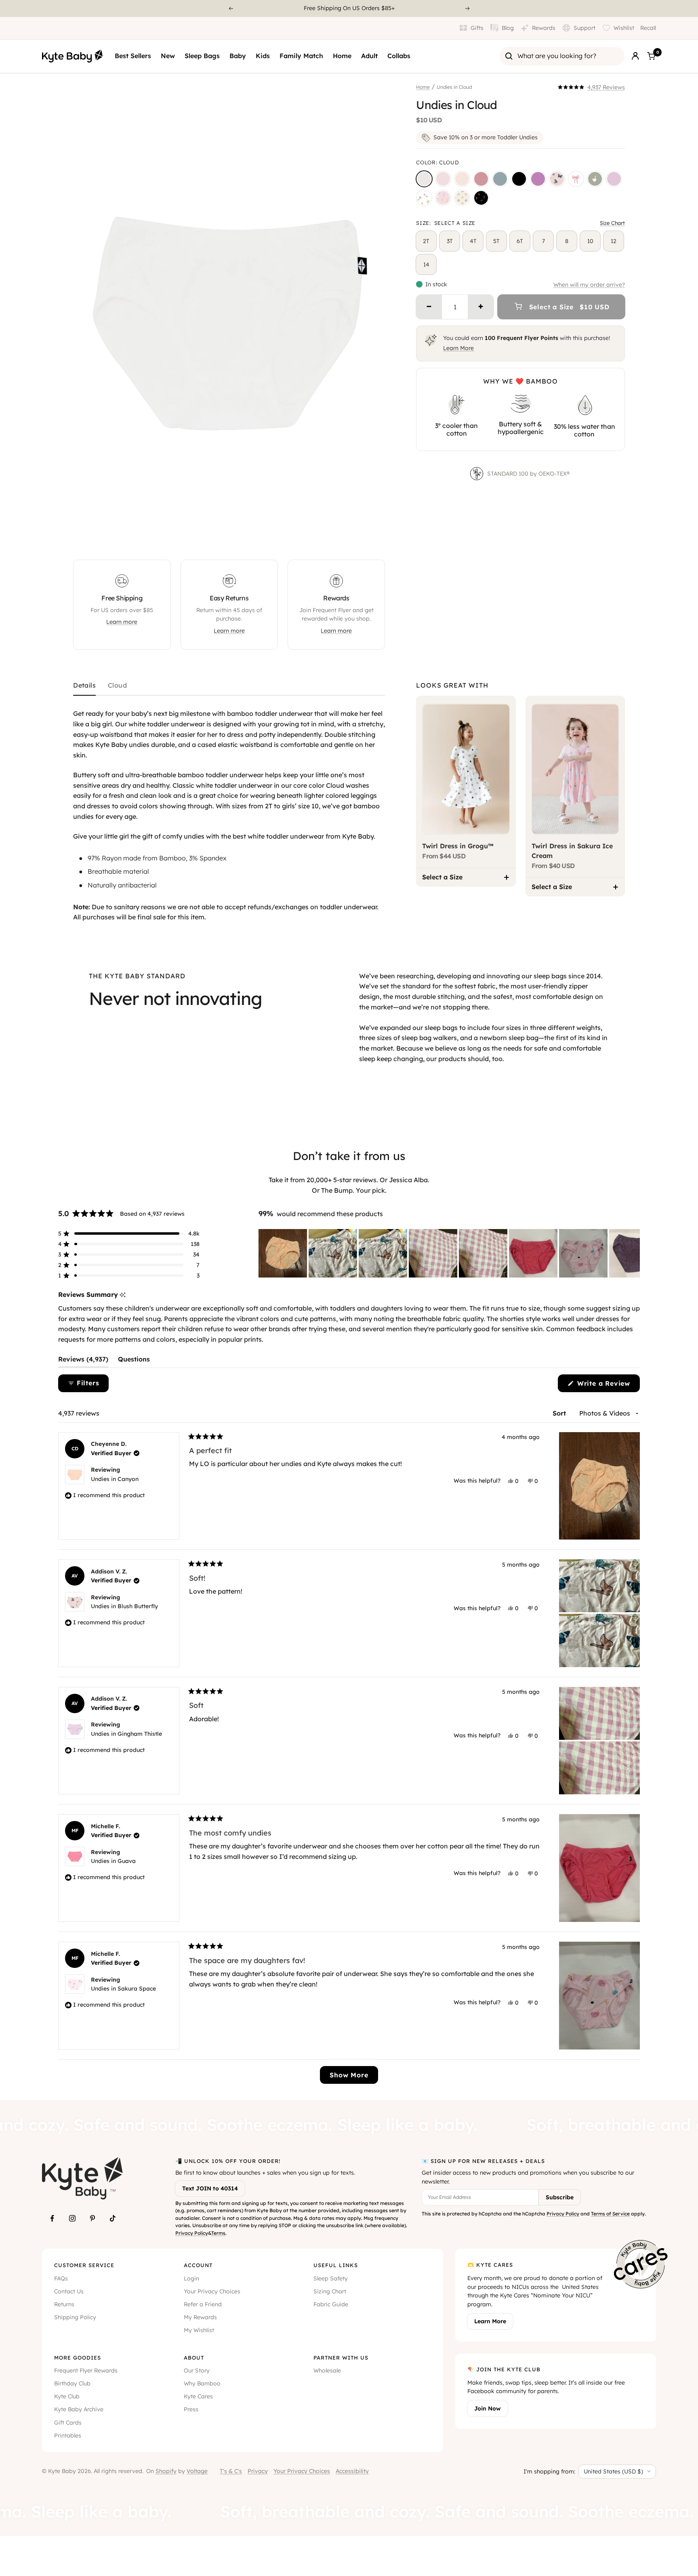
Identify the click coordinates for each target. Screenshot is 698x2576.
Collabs (399, 56)
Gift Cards (68, 2423)
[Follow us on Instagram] (72, 2218)
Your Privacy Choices (212, 2291)
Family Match (301, 56)
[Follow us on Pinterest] (93, 2218)
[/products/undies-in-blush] (462, 179)
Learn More (458, 348)
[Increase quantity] (481, 307)
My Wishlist (199, 2330)
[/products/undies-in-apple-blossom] (481, 179)
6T (520, 241)
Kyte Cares (198, 2396)
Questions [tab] (134, 1361)
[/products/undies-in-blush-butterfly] (557, 179)
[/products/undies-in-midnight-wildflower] (481, 198)
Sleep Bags (202, 56)
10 (590, 241)
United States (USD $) (613, 2471)
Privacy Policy (192, 2233)
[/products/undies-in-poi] (538, 179)
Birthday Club (72, 2383)
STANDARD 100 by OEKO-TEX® (529, 474)
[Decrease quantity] (429, 307)
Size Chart (612, 223)
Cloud (117, 686)
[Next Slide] (633, 1253)
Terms (218, 2233)
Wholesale (327, 2370)
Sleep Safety (331, 2278)
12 (614, 241)
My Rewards (200, 2317)
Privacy (258, 2471)
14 (426, 264)
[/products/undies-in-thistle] (614, 179)
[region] (449, 1253)
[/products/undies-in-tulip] (424, 198)
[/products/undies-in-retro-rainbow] (462, 198)
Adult (369, 56)
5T (496, 241)
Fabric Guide (331, 2304)
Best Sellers (133, 56)
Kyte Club (67, 2396)
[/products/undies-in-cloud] (424, 179)
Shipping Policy (75, 2317)
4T (473, 241)
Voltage (197, 2471)
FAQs (61, 2278)
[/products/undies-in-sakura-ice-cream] (443, 198)
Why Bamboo (202, 2383)
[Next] (468, 8)
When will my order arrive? (589, 285)
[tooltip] (123, 1295)
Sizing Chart (330, 2291)
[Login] (635, 56)
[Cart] (651, 56)
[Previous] (231, 8)
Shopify (166, 2471)
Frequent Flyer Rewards (86, 2370)
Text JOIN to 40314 (210, 2188)
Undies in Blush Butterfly (124, 1606)
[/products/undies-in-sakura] (443, 179)
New (168, 56)
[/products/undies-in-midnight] (519, 179)
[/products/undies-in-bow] (576, 179)
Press (191, 2409)
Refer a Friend (203, 2304)
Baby (238, 56)
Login (191, 2278)
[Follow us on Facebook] (52, 2218)
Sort (560, 1413)
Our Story (197, 2370)
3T (450, 241)
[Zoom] (371, 536)
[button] (591, 87)
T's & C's (231, 2471)
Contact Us (69, 2291)
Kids (263, 56)
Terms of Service (610, 2214)
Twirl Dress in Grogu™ (458, 846)
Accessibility (352, 2471)
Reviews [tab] (83, 1361)
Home (342, 56)
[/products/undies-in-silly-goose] (595, 179)
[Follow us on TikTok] (113, 2218)
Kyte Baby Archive (79, 2409)
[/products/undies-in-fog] (500, 179)
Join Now (488, 2408)
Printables (68, 2435)
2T (426, 241)
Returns (64, 2304)
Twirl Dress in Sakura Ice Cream (572, 851)
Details (84, 686)
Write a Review (607, 1386)
